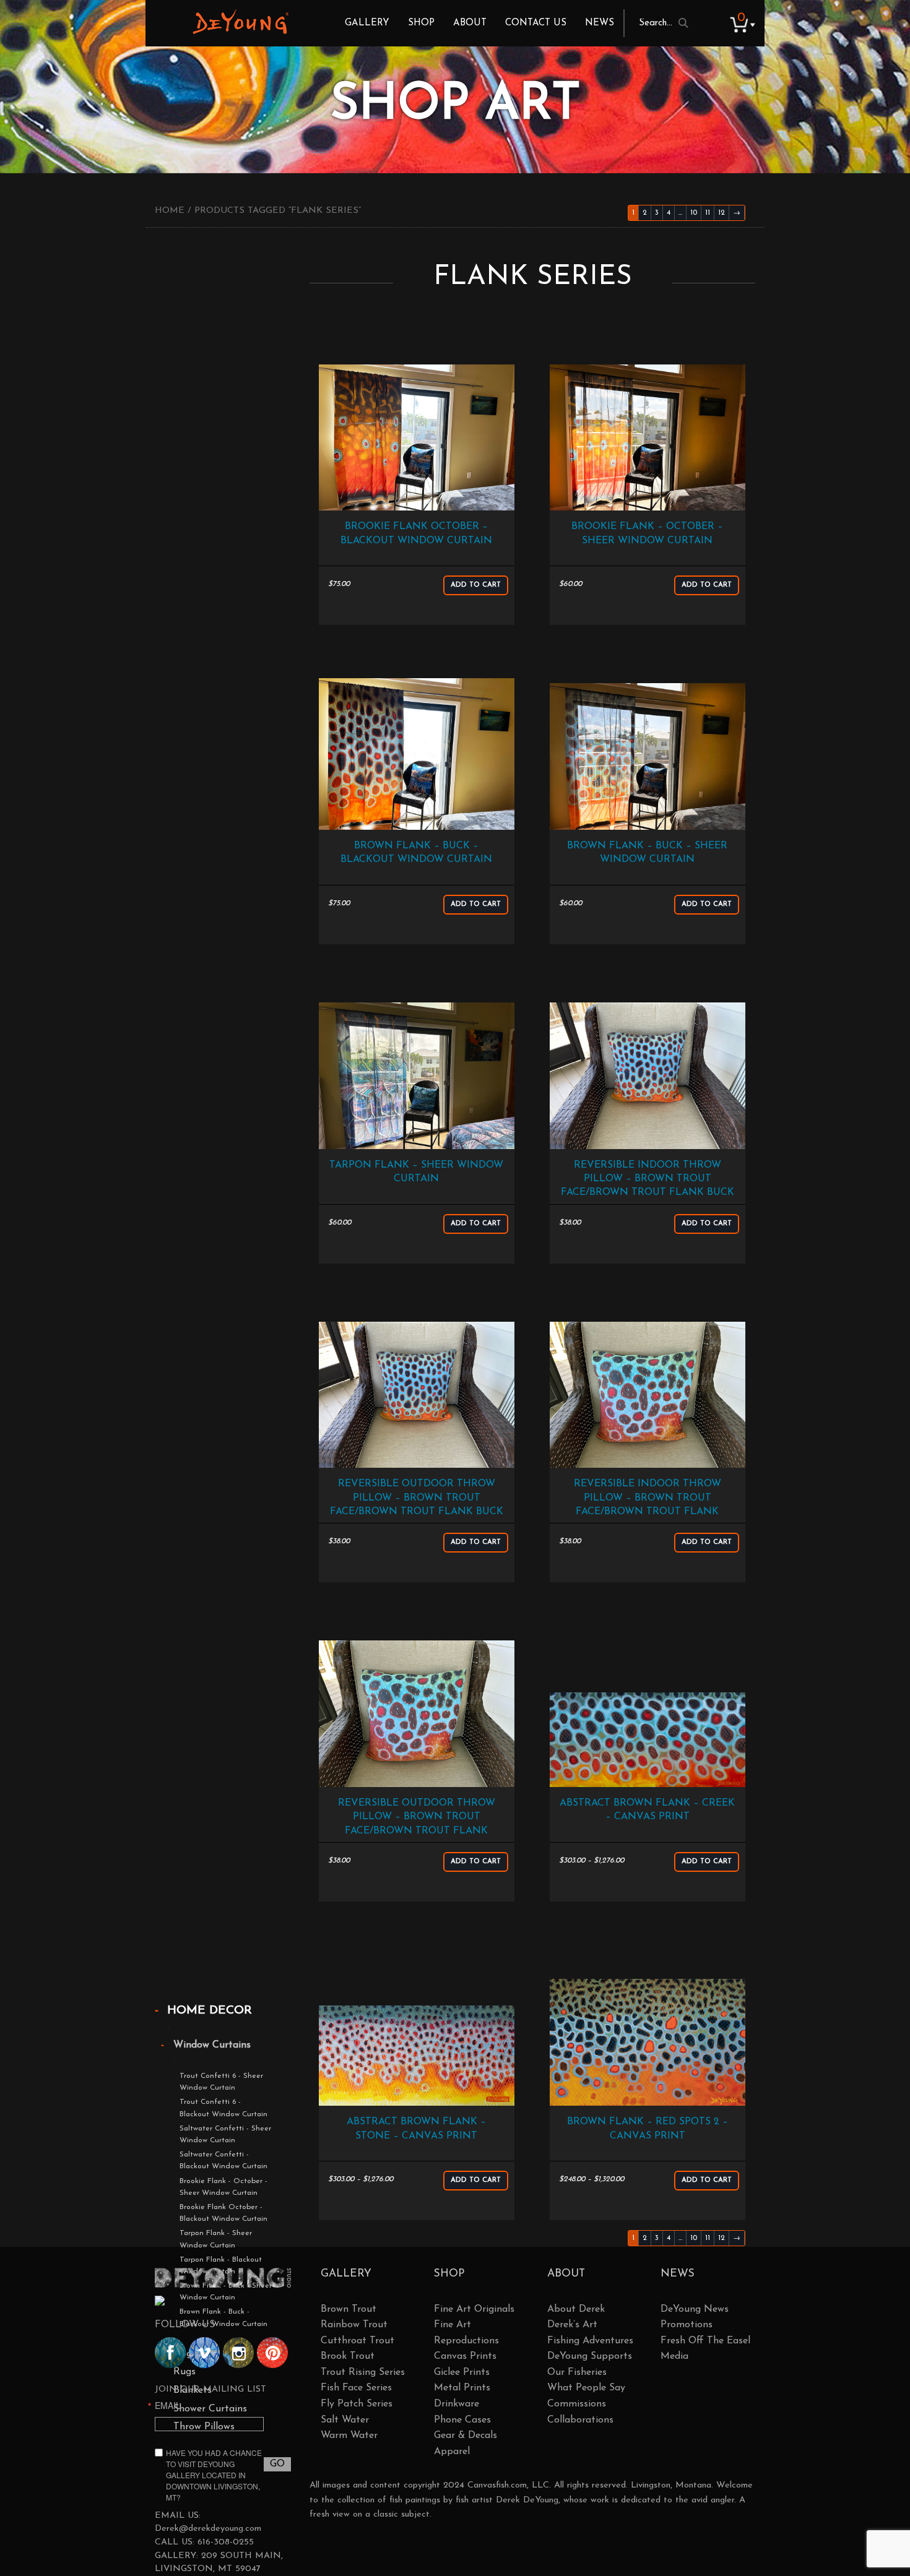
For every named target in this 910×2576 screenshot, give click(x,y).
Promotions (687, 2325)
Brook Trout (348, 2356)
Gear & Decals (466, 2436)
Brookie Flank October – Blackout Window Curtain (416, 533)
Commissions (577, 2404)
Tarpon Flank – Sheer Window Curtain (416, 1172)
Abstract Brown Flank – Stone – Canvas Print (416, 2129)
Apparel (452, 2452)
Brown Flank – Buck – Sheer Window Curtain (647, 853)
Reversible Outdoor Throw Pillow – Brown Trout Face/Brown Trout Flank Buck (417, 1498)
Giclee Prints (462, 2372)
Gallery (367, 23)
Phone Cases (462, 2420)
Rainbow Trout (354, 2325)
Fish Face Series (356, 2388)
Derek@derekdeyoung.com (208, 2529)
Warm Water (349, 2436)
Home (170, 211)
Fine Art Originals (474, 2309)
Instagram (238, 2353)
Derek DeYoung (240, 22)
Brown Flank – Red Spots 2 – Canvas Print (648, 2129)
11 (708, 213)
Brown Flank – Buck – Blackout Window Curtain (416, 853)
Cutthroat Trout (357, 2341)
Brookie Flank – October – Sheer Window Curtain (647, 533)
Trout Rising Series (363, 2372)
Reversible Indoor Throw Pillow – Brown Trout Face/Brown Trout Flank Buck (648, 1179)
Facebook (170, 2353)
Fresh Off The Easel (705, 2341)
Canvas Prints (465, 2356)
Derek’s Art (572, 2325)
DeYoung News (695, 2309)
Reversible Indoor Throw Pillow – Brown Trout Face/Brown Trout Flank (648, 1498)
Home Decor (210, 2011)
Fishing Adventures (590, 2341)
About (470, 23)
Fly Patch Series (357, 2404)
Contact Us (536, 23)
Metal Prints (462, 2388)
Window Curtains (212, 2045)
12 (721, 213)
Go (277, 2464)
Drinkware (457, 2404)
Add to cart (476, 585)
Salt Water (345, 2420)
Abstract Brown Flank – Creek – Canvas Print (647, 1810)
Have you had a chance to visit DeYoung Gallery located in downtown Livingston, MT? (214, 2475)
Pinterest (272, 2353)
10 (694, 213)
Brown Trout (349, 2309)
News (600, 23)
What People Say (586, 2388)
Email (168, 2405)
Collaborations (580, 2420)
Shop (421, 23)
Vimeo (204, 2353)
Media (674, 2356)
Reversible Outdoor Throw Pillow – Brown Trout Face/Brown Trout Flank (417, 1817)
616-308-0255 (226, 2542)
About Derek (576, 2309)
